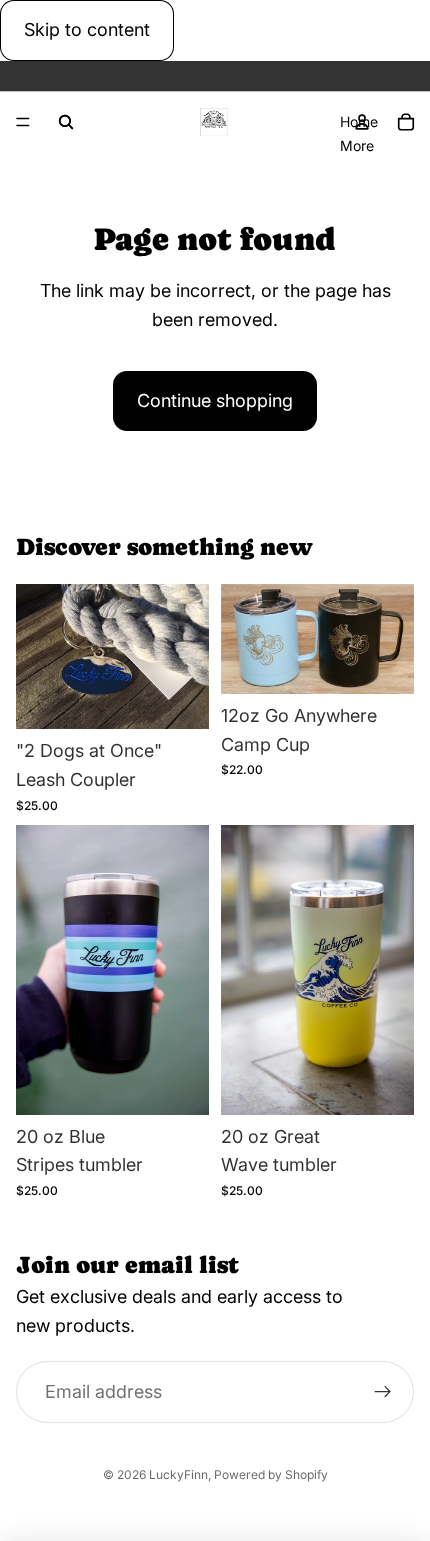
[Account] (362, 122)
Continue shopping (215, 400)
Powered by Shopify (271, 1474)
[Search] (66, 122)
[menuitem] (357, 145)
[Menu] (23, 122)
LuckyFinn (178, 1474)
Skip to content (87, 29)
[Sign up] (382, 1392)
